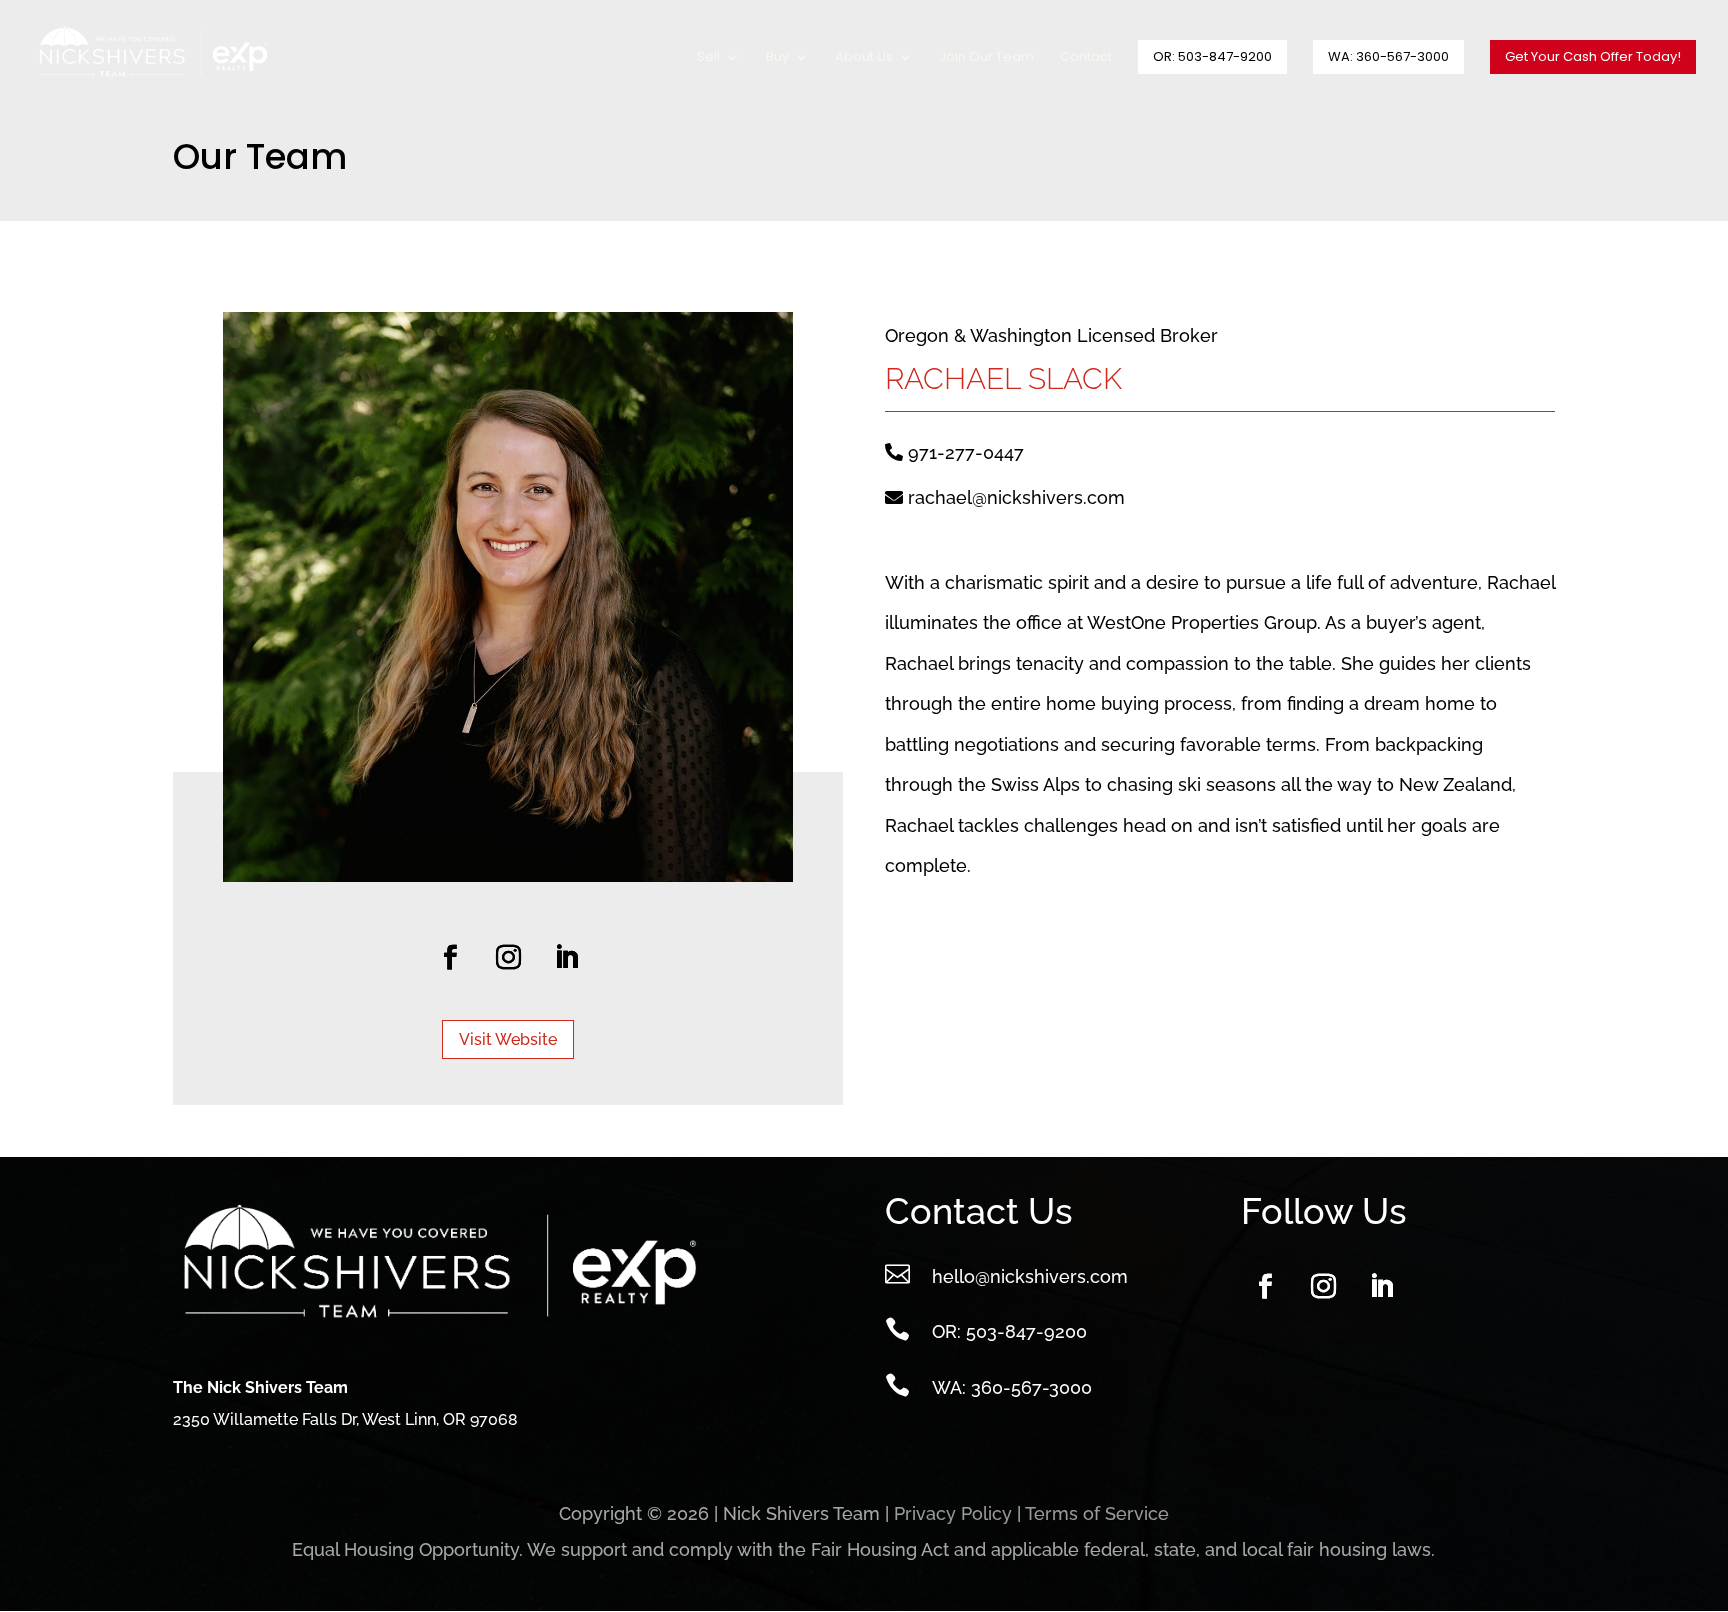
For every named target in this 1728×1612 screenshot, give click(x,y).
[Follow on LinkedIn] (566, 958)
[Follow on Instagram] (508, 958)
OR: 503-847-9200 (1212, 56)
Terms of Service (1097, 1513)
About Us (864, 58)
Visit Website (508, 1039)
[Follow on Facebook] (450, 958)
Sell (708, 58)
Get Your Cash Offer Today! (1593, 56)
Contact (1086, 58)
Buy (777, 58)
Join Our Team (986, 58)
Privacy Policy (953, 1513)
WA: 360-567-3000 (1388, 56)
